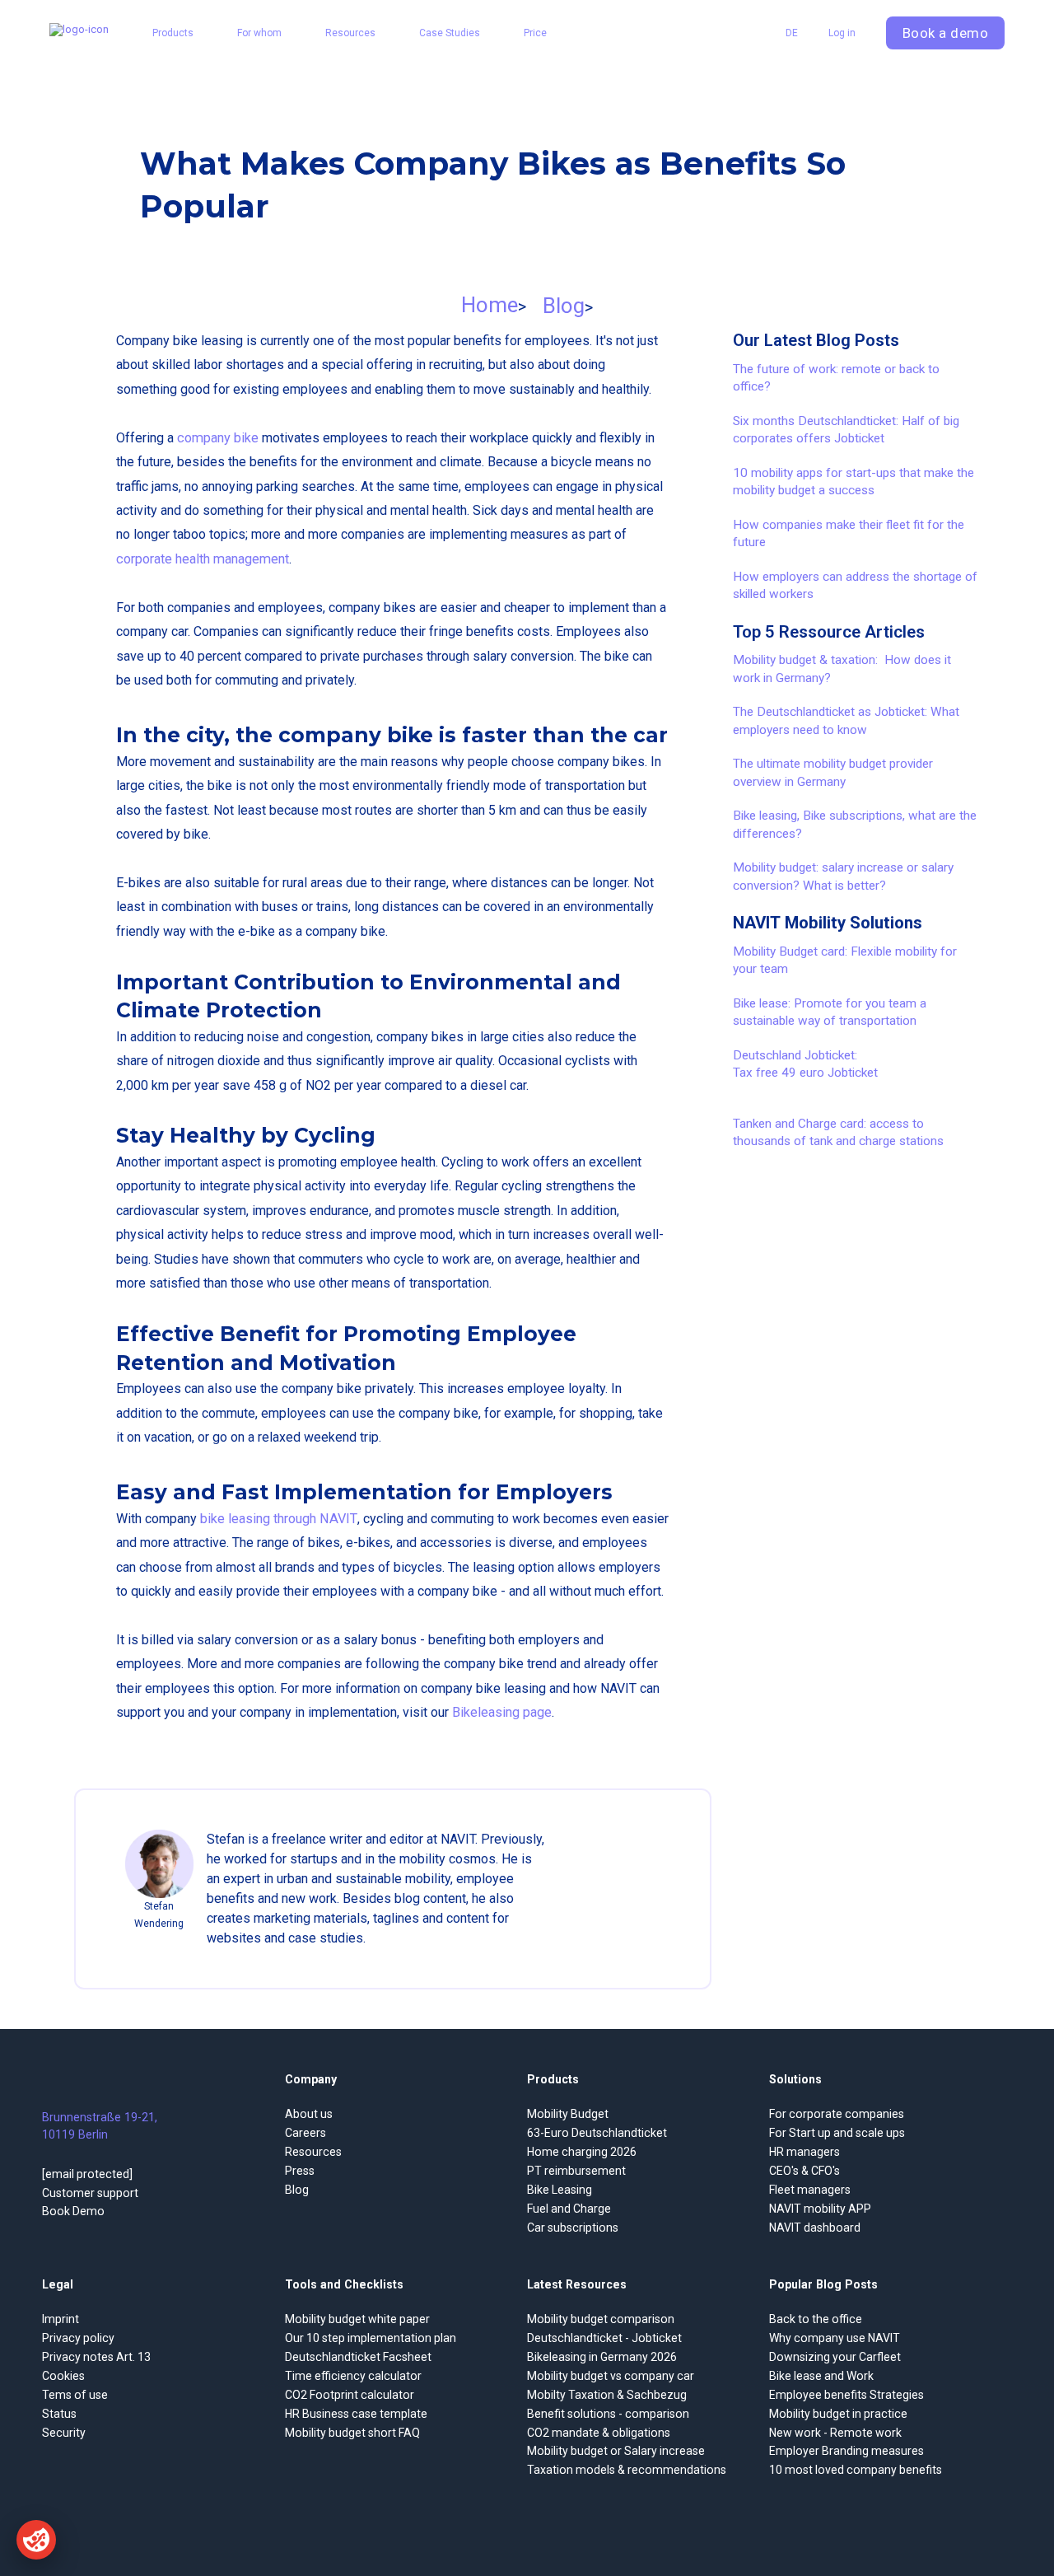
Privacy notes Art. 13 (96, 2357)
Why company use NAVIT (835, 2338)
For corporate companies (837, 2114)
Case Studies (450, 33)
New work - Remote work (835, 2433)
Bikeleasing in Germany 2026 (602, 2357)
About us (309, 2114)
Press (300, 2171)
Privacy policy (78, 2338)
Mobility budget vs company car (611, 2376)
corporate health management (203, 559)
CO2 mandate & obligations (599, 2433)
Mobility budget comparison (601, 2319)
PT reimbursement (576, 2171)
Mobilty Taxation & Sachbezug (607, 2395)
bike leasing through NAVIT (279, 1519)
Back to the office (816, 2319)
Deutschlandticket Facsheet (358, 2357)
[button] (173, 33)
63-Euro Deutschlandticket (597, 2133)
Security (64, 2433)
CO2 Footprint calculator (350, 2395)
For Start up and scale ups (837, 2133)
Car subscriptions (573, 2228)
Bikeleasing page (502, 1712)
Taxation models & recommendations (627, 2470)
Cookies (63, 2376)
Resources (313, 2152)
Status (59, 2414)
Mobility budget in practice (838, 2414)
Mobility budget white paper (357, 2319)
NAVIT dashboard (815, 2228)
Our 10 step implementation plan (371, 2338)
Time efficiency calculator (353, 2376)
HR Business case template (356, 2414)
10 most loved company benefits (856, 2470)
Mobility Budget (568, 2114)
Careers (305, 2133)
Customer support (90, 2193)
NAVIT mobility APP (820, 2209)
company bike (218, 438)
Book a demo (946, 33)
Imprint (61, 2319)
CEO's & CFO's (804, 2171)
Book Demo (73, 2211)
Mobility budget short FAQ (352, 2433)
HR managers (804, 2152)
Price (535, 33)
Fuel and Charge (569, 2209)
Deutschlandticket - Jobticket (604, 2338)
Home (490, 305)
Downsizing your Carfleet (835, 2357)
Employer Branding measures (846, 2451)
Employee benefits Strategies (846, 2395)
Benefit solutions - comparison (608, 2414)
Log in (842, 33)
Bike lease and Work (821, 2376)
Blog (564, 306)
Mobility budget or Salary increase (616, 2451)
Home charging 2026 (582, 2152)
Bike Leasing (560, 2190)
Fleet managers (810, 2190)
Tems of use (75, 2395)
